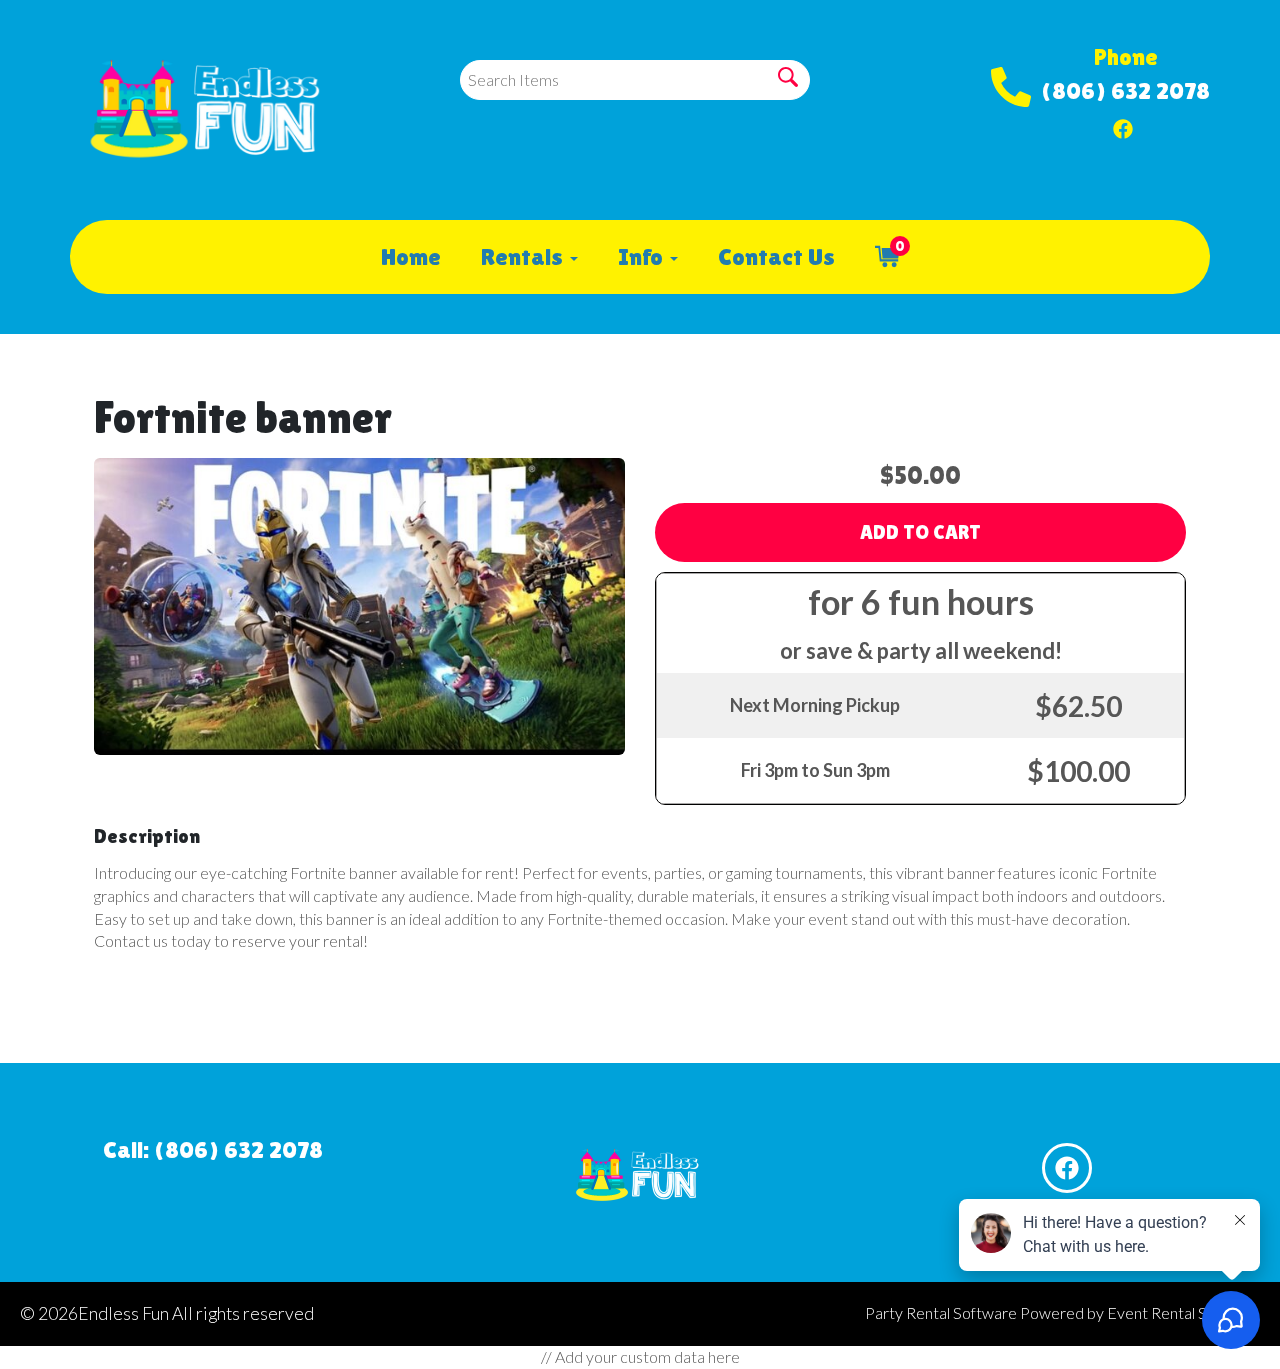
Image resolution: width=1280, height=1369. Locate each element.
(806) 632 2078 (1125, 90)
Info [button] (643, 256)
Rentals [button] (524, 256)
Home (411, 256)
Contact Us (776, 256)
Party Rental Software (941, 1312)
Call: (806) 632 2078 (213, 1149)
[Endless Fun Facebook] (1123, 124)
